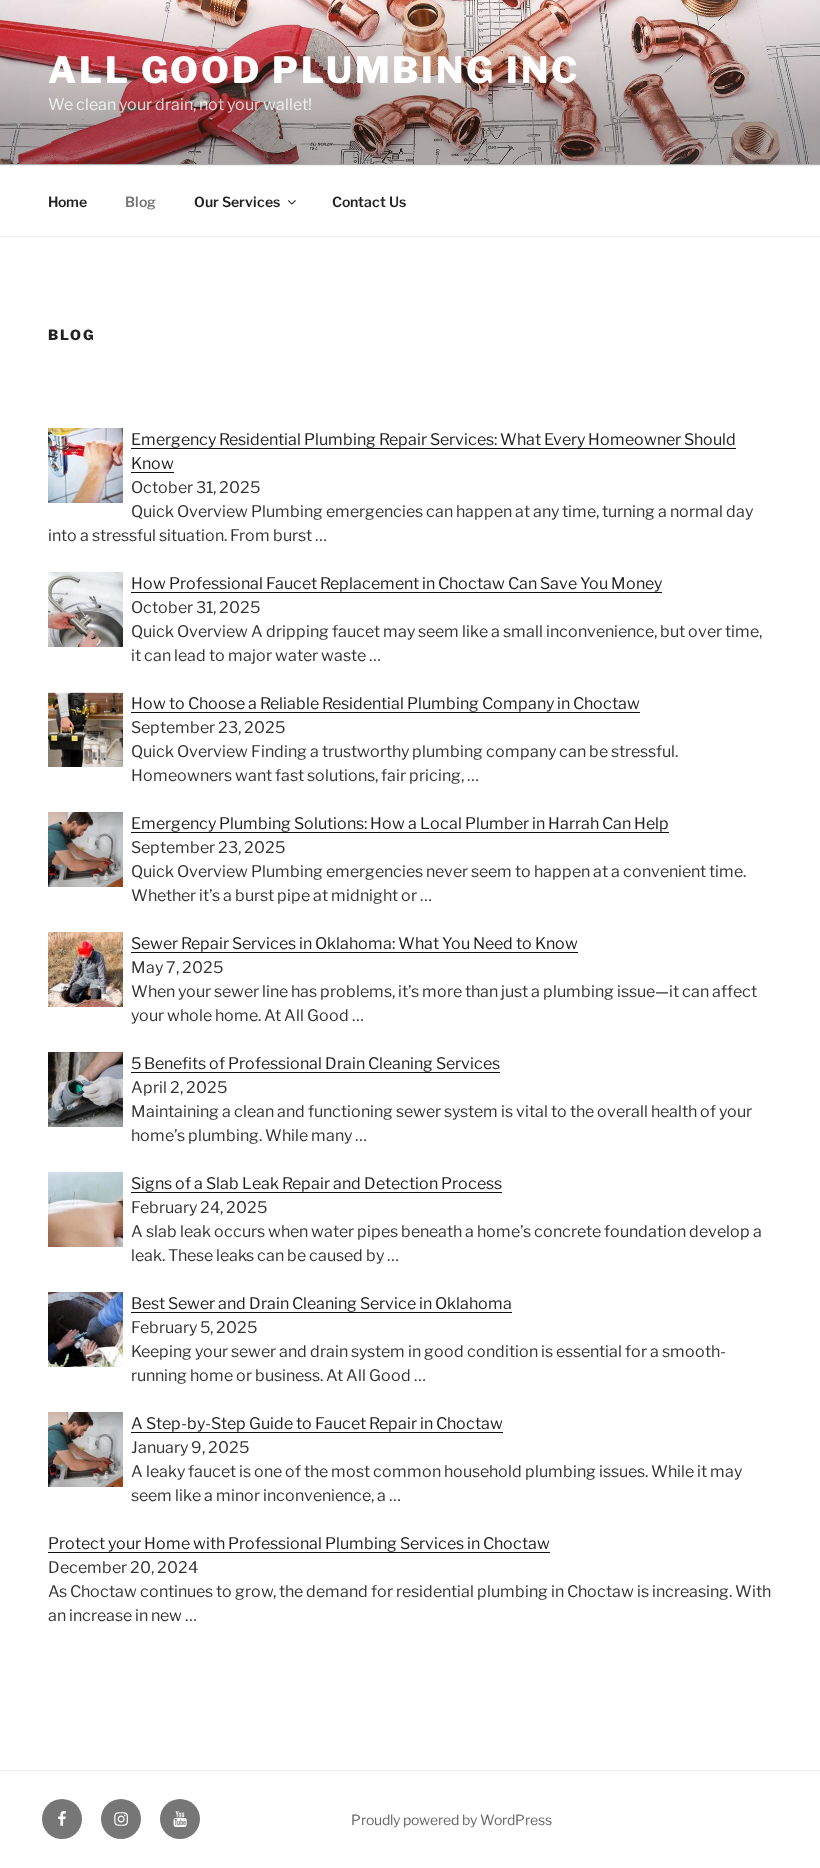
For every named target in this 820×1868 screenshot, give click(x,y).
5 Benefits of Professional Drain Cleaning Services (315, 1063)
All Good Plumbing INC (313, 70)
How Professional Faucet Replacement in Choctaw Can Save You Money (396, 583)
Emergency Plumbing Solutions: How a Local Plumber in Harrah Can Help (400, 823)
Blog (140, 201)
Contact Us (369, 201)
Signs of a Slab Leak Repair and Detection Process (316, 1183)
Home (67, 201)
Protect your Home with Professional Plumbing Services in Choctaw (299, 1543)
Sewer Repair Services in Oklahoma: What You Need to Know (354, 943)
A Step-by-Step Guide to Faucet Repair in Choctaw (317, 1423)
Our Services (237, 201)
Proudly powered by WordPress (451, 1819)
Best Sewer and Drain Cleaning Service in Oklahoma (321, 1303)
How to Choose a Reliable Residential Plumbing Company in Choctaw (385, 703)
